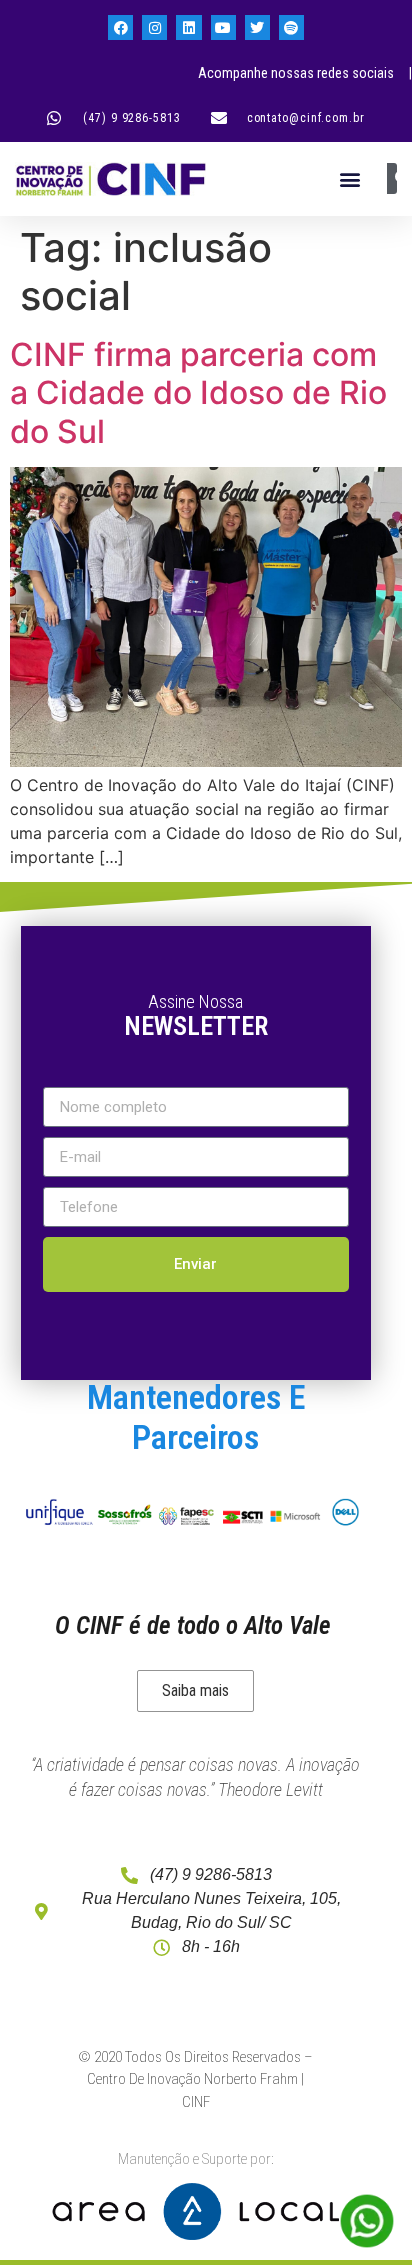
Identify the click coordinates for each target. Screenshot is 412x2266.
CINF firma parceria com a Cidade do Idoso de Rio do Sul (198, 393)
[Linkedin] (188, 27)
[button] (349, 178)
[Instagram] (154, 27)
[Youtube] (223, 27)
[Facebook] (120, 27)
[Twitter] (257, 27)
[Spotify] (291, 27)
